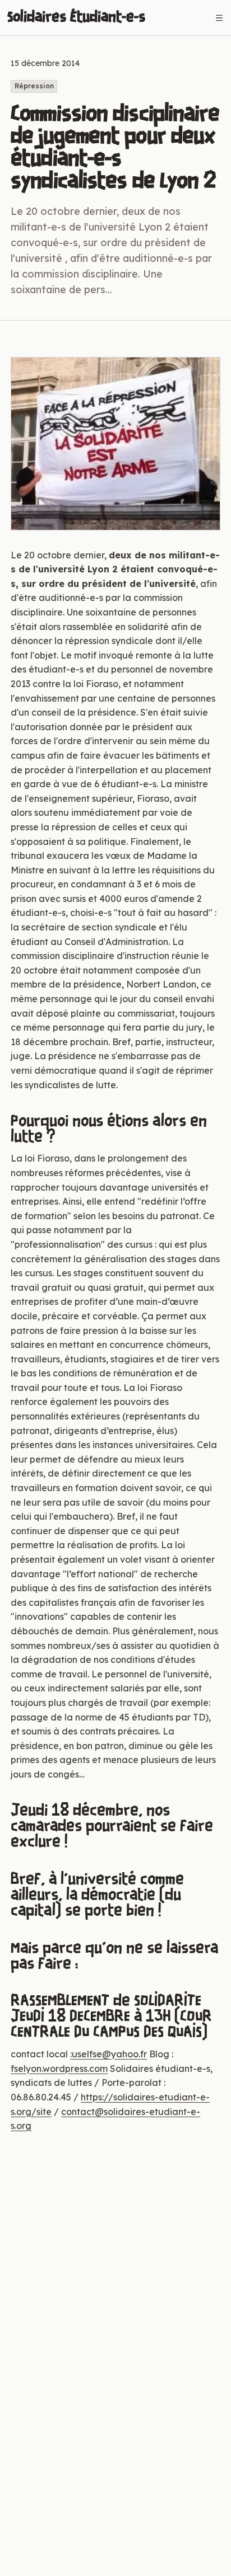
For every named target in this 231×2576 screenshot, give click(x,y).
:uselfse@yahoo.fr (108, 2054)
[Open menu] (219, 18)
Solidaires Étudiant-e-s (76, 17)
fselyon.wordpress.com (59, 2069)
